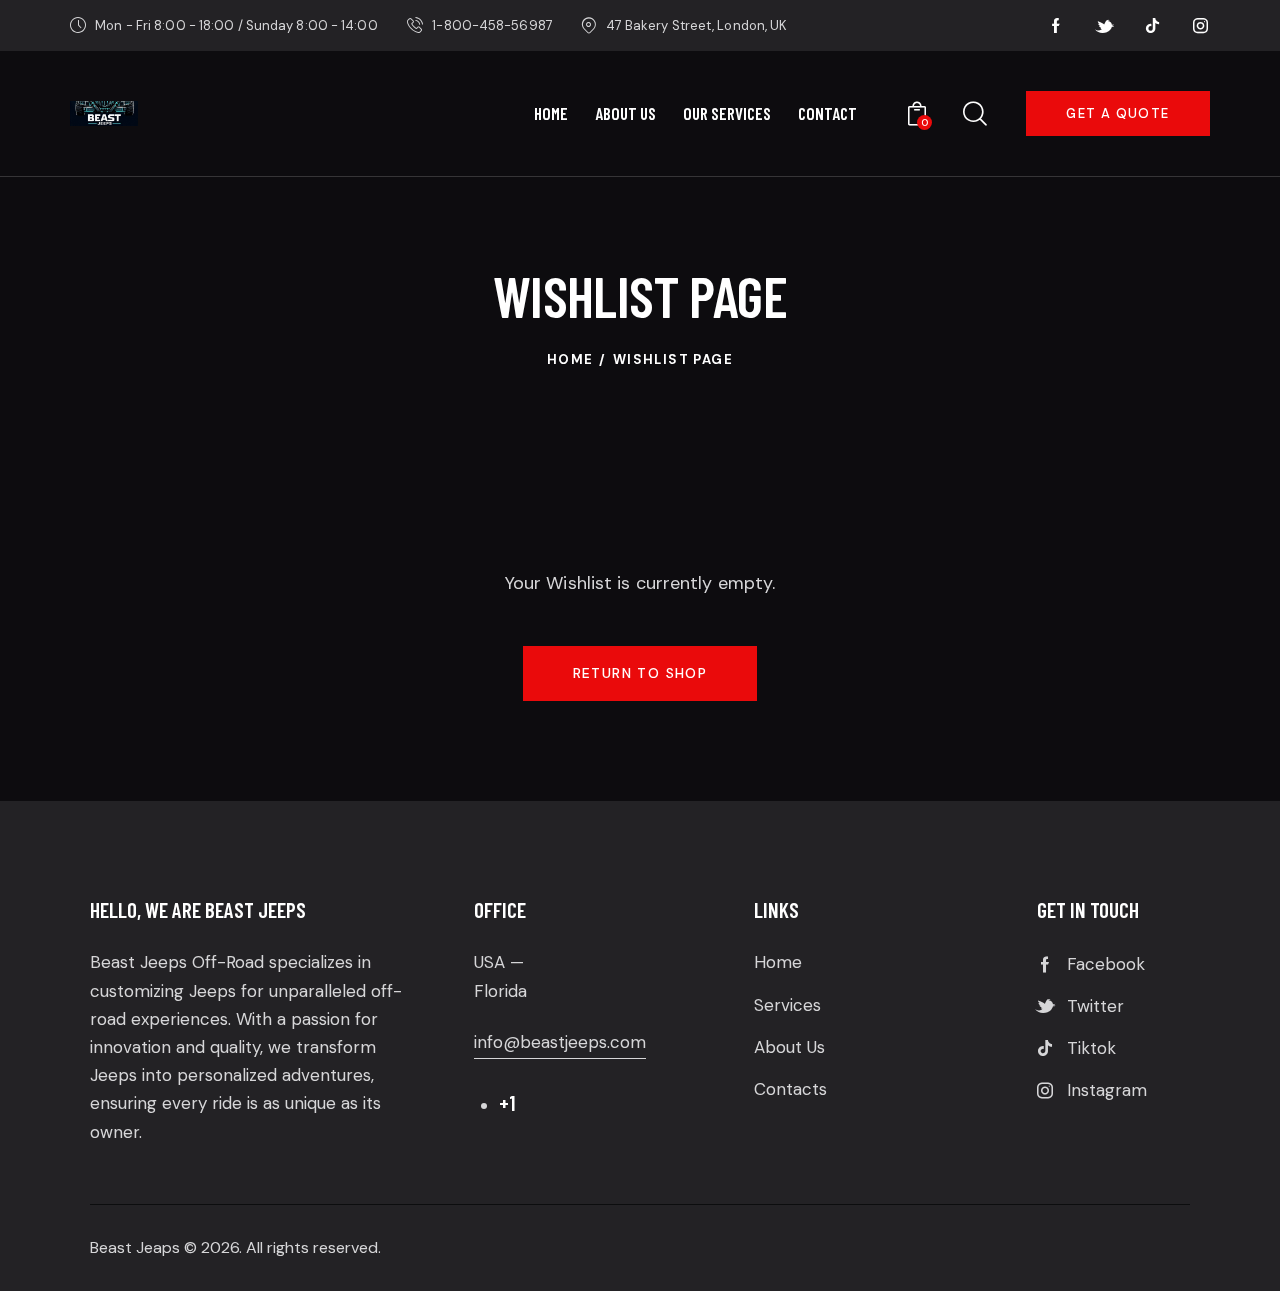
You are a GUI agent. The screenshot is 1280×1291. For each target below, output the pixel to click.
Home (570, 359)
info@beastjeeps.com (560, 1042)
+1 (507, 1102)
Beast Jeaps (135, 1247)
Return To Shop (640, 673)
